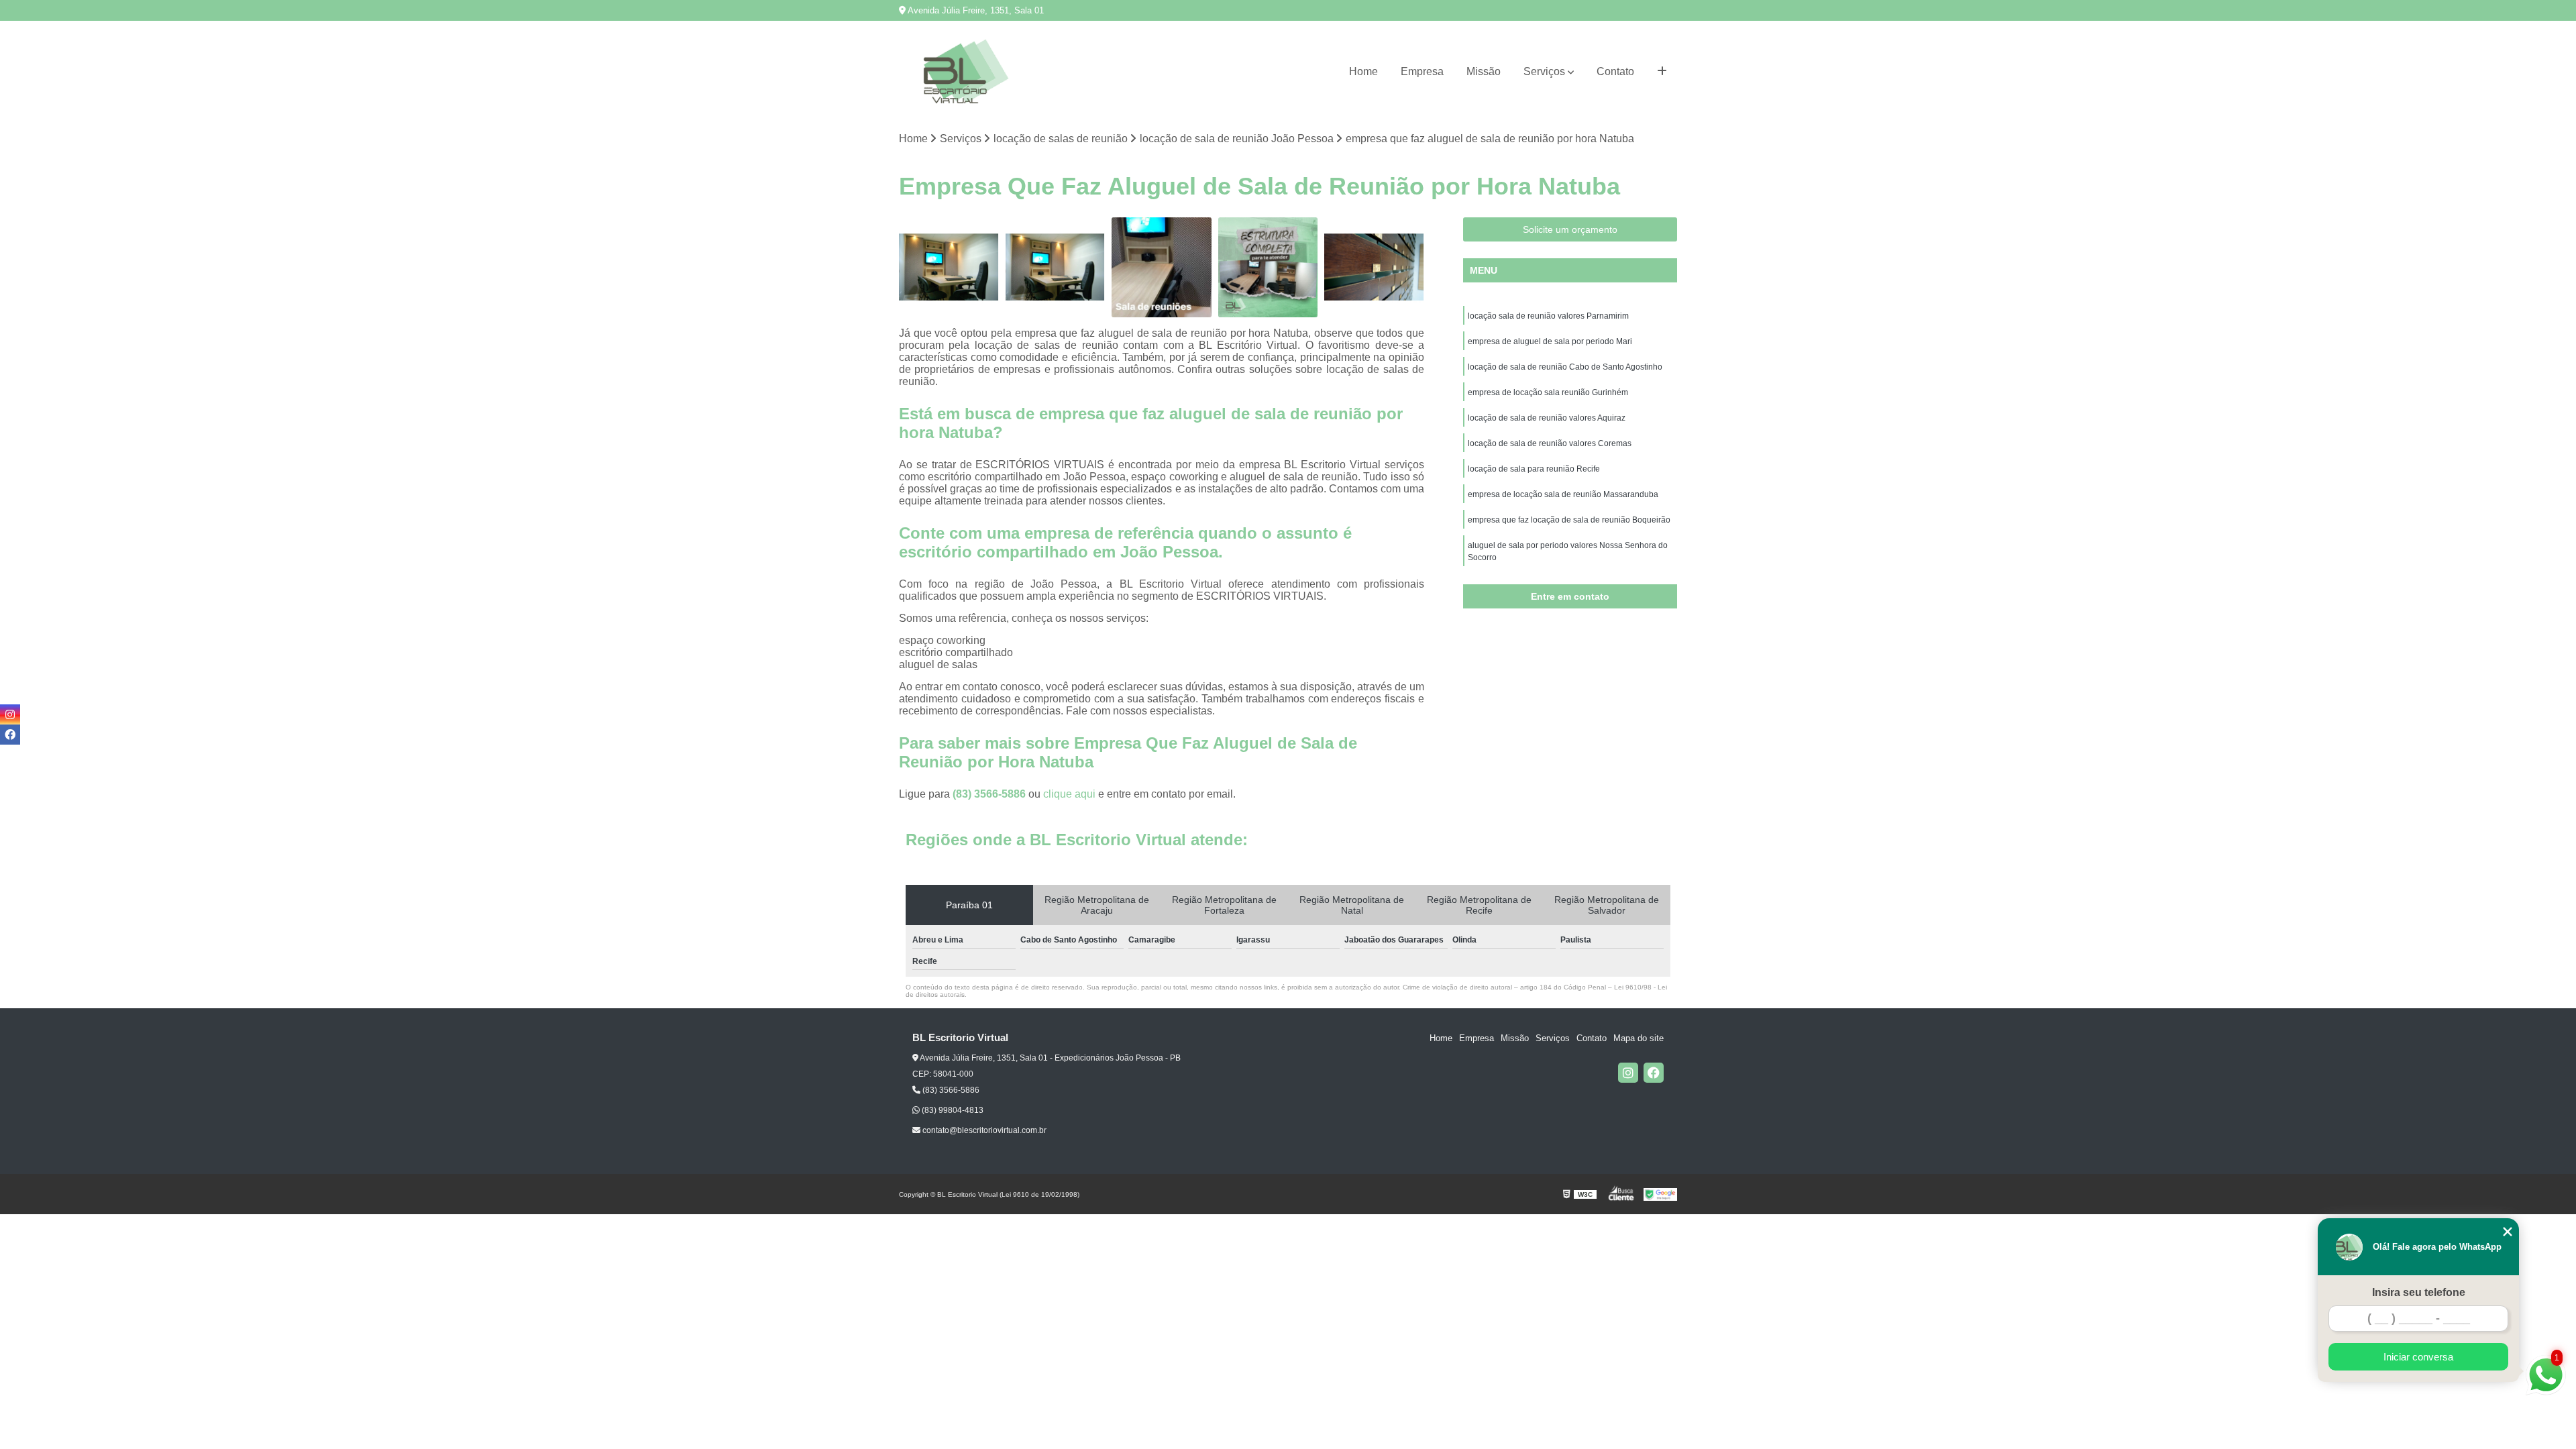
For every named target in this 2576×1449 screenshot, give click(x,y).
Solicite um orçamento (1570, 229)
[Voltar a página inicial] (966, 71)
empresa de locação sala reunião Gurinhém (1548, 392)
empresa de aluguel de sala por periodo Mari (1550, 341)
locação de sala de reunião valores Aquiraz (1547, 418)
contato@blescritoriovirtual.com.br (983, 1130)
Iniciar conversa (2418, 1357)
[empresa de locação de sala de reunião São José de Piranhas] (1162, 267)
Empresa (1422, 71)
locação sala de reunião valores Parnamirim (1548, 316)
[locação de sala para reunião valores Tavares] (949, 267)
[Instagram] (1628, 1073)
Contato (1615, 71)
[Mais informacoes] (1662, 72)
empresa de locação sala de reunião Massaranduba (1563, 494)
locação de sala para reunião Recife (1534, 469)
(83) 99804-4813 (952, 1110)
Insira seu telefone (2419, 1292)
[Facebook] (1654, 1073)
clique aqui (1069, 794)
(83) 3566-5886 (990, 794)
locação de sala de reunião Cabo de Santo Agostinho (1565, 367)
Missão (1484, 71)
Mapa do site (1639, 1038)
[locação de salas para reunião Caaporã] (1374, 267)
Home (1363, 71)
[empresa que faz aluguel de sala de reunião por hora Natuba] (1268, 267)
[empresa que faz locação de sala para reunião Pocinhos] (1056, 267)
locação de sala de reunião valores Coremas (1550, 443)
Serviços (1544, 71)
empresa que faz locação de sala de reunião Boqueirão (1569, 520)
